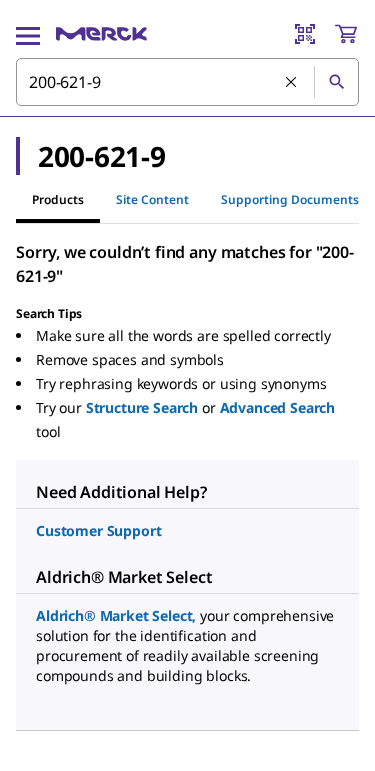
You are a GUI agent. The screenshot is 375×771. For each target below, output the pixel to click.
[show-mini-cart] (346, 34)
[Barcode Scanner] (305, 34)
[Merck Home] (101, 34)
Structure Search (142, 407)
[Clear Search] (292, 83)
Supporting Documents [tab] (290, 199)
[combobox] (187, 82)
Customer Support (98, 530)
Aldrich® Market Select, (116, 615)
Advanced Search (278, 407)
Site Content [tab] (152, 199)
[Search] (336, 82)
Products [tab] (58, 199)
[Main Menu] (28, 34)
